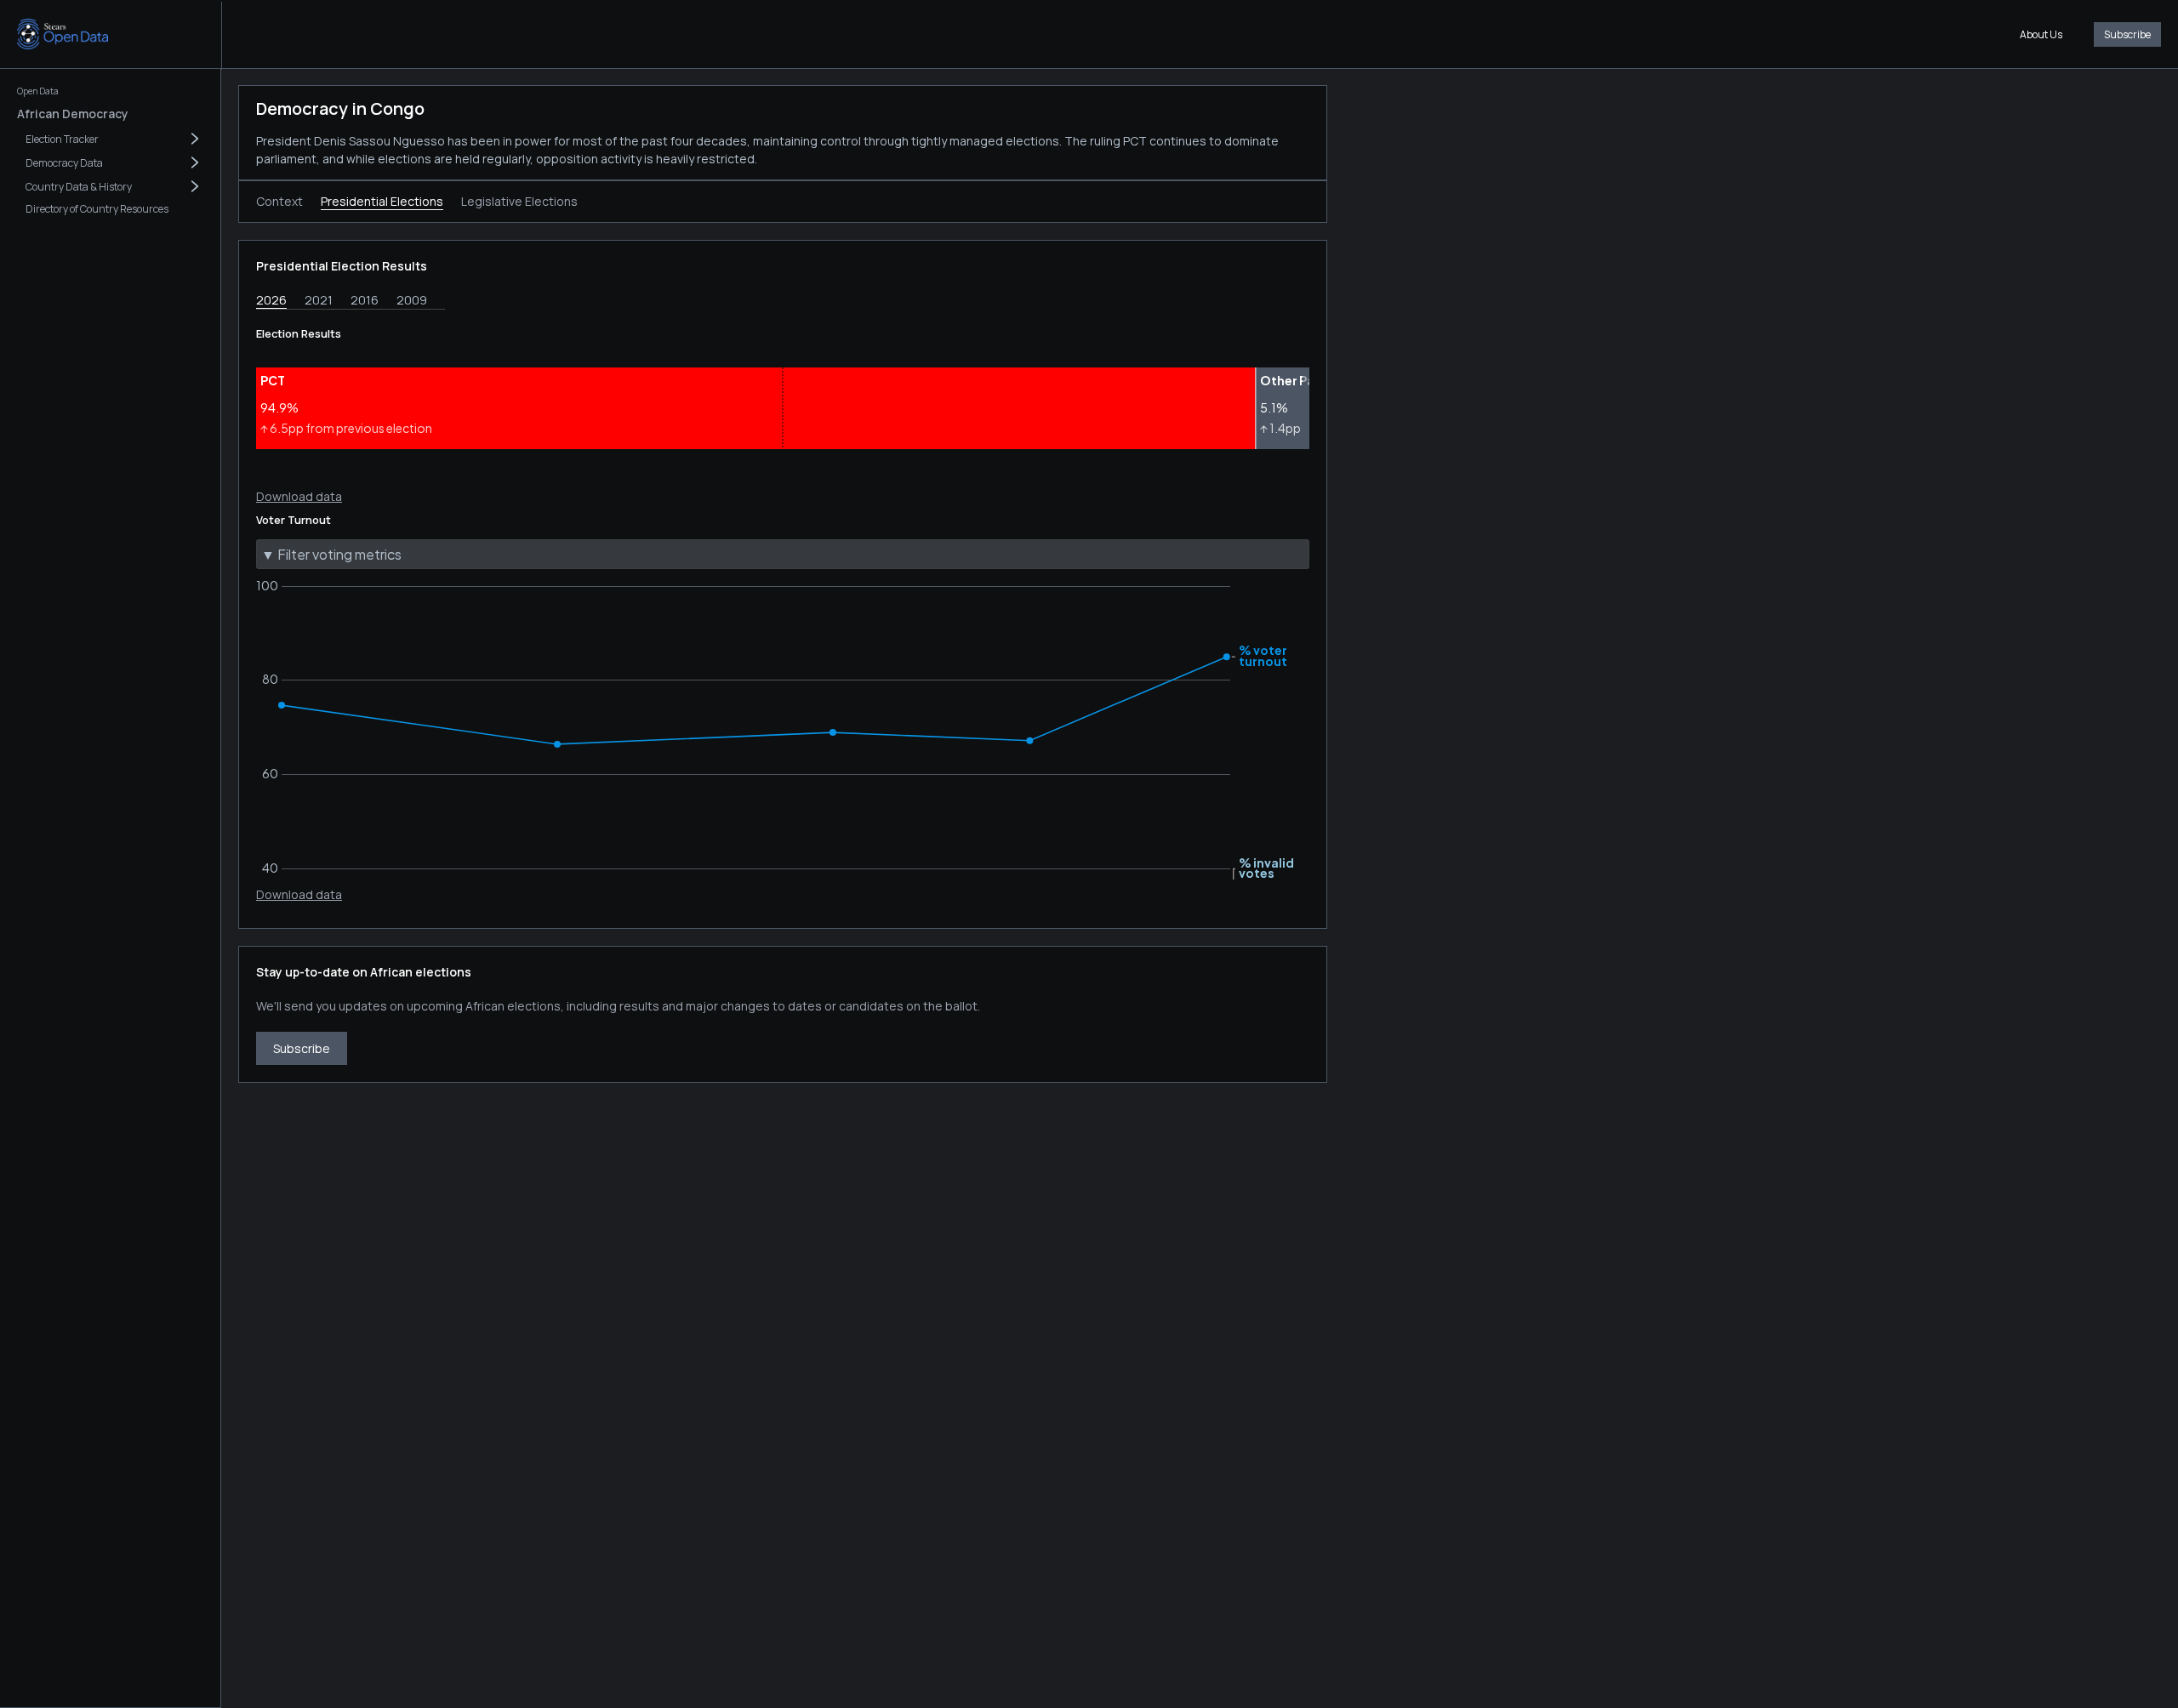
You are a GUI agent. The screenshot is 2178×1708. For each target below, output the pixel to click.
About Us (2041, 34)
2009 (412, 300)
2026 (271, 300)
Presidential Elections (382, 201)
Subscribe (2127, 34)
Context (279, 201)
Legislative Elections (519, 201)
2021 (319, 300)
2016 (365, 300)
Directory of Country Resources (97, 209)
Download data (299, 496)
